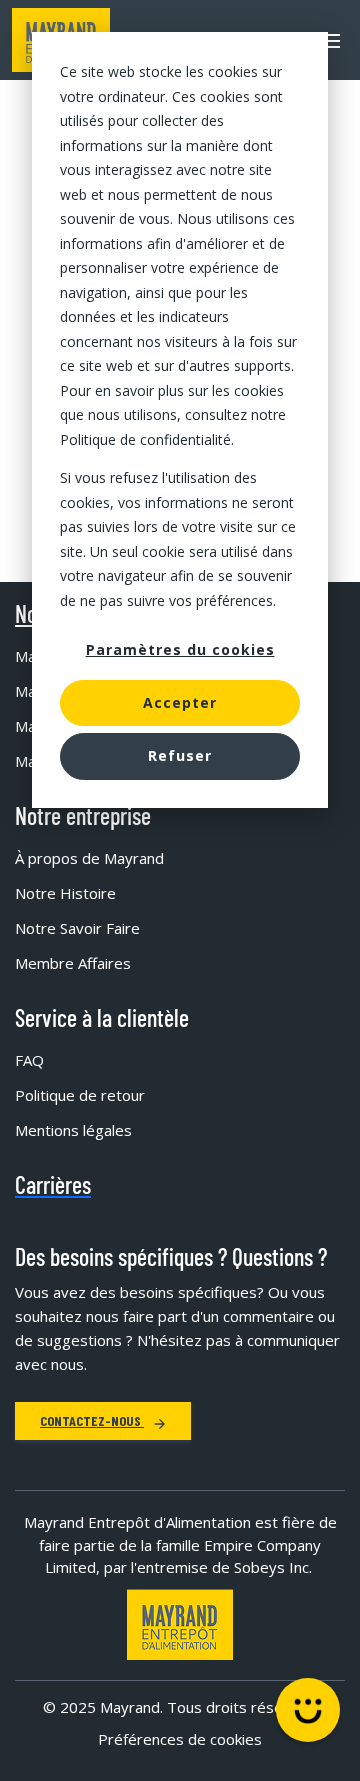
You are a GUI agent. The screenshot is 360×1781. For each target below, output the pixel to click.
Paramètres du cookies (180, 649)
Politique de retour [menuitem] (80, 1095)
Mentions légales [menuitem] (73, 1130)
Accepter (180, 702)
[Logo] (180, 1624)
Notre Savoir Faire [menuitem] (77, 928)
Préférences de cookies (180, 1739)
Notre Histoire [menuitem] (65, 893)
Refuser (180, 755)
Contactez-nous (92, 1420)
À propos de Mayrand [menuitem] (89, 858)
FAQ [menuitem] (29, 1060)
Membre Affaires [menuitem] (73, 963)
